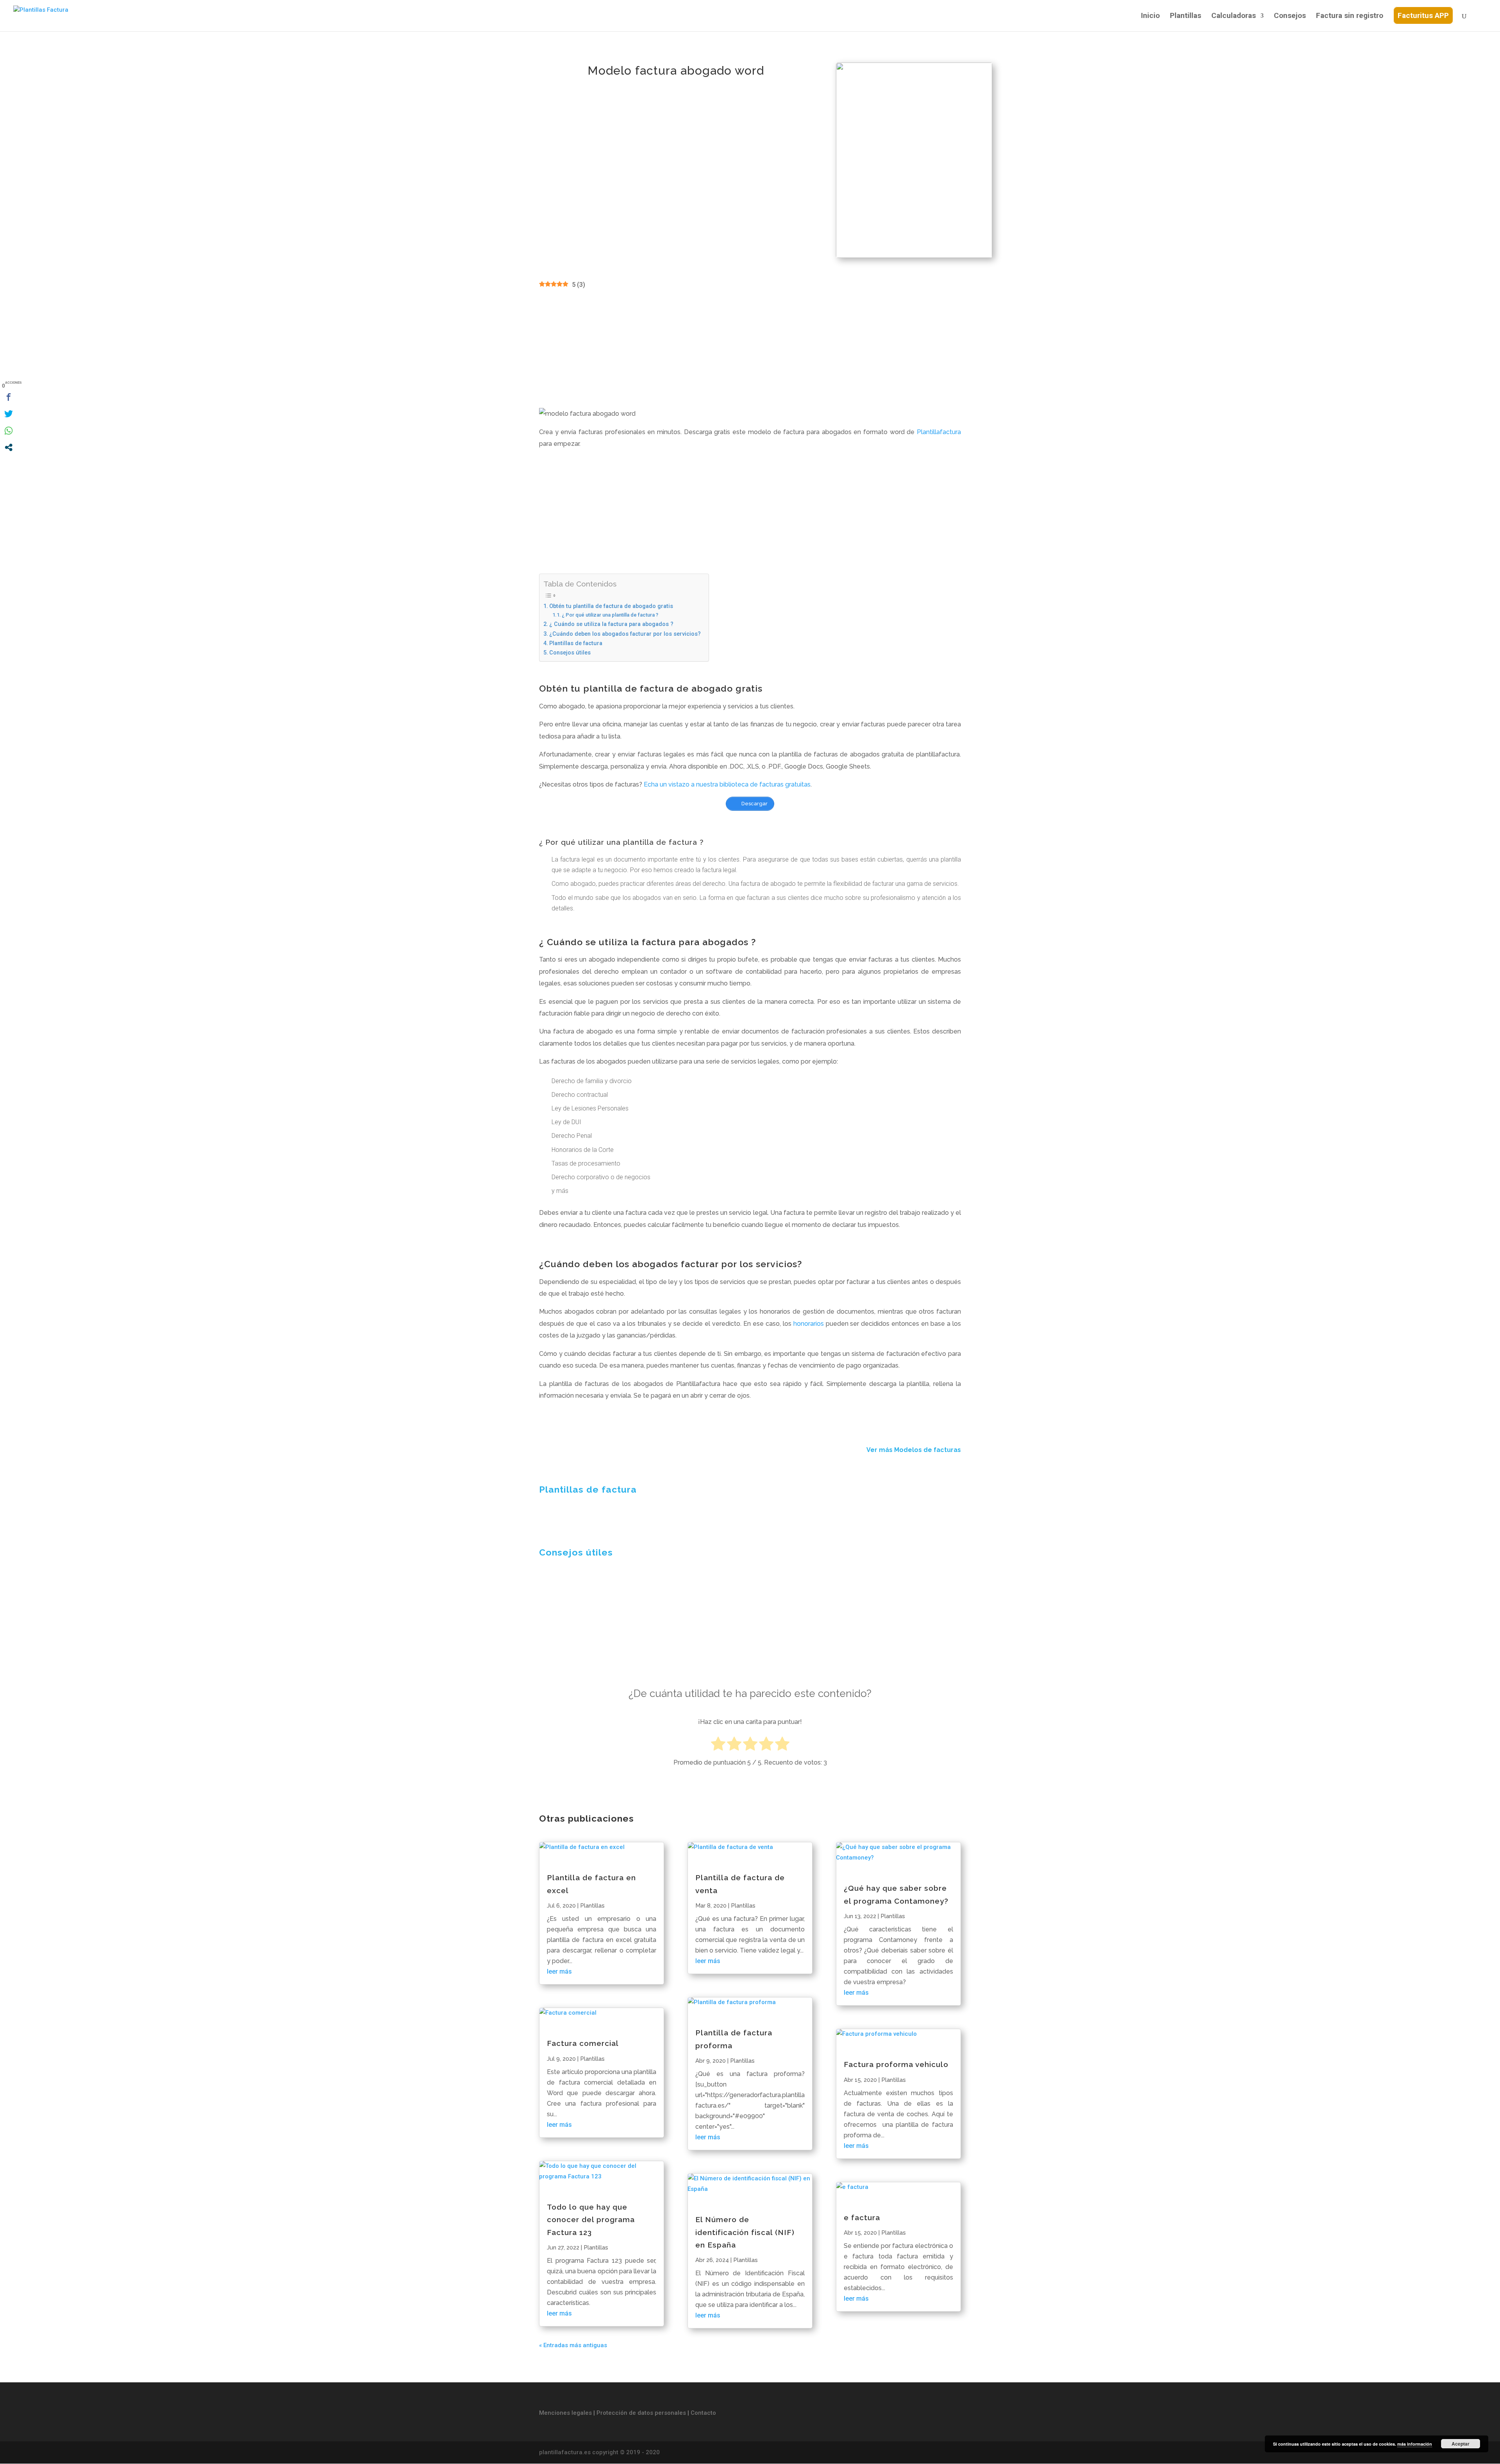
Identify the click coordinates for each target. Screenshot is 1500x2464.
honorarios (809, 1324)
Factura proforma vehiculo (896, 2064)
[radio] (718, 1745)
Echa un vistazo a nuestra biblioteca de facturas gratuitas (727, 784)
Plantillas (1186, 16)
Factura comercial (583, 2043)
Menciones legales (565, 2413)
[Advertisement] (750, 349)
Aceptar (1461, 2444)
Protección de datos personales (642, 2413)
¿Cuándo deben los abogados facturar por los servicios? (625, 634)
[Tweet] (9, 414)
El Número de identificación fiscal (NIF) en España (745, 2232)
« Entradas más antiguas (573, 2345)
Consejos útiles (570, 653)
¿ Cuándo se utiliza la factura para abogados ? (611, 624)
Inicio (1150, 16)
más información (1415, 2444)
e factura (862, 2217)
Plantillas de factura (576, 643)
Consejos (1290, 16)
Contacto (703, 2413)
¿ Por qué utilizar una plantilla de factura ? (610, 615)
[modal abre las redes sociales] (9, 447)
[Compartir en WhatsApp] (9, 431)
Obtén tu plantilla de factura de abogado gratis (611, 606)
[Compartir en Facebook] (9, 397)
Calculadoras (1234, 16)
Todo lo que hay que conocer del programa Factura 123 (591, 2220)
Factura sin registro (1350, 16)
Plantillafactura (939, 432)
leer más (559, 1971)
